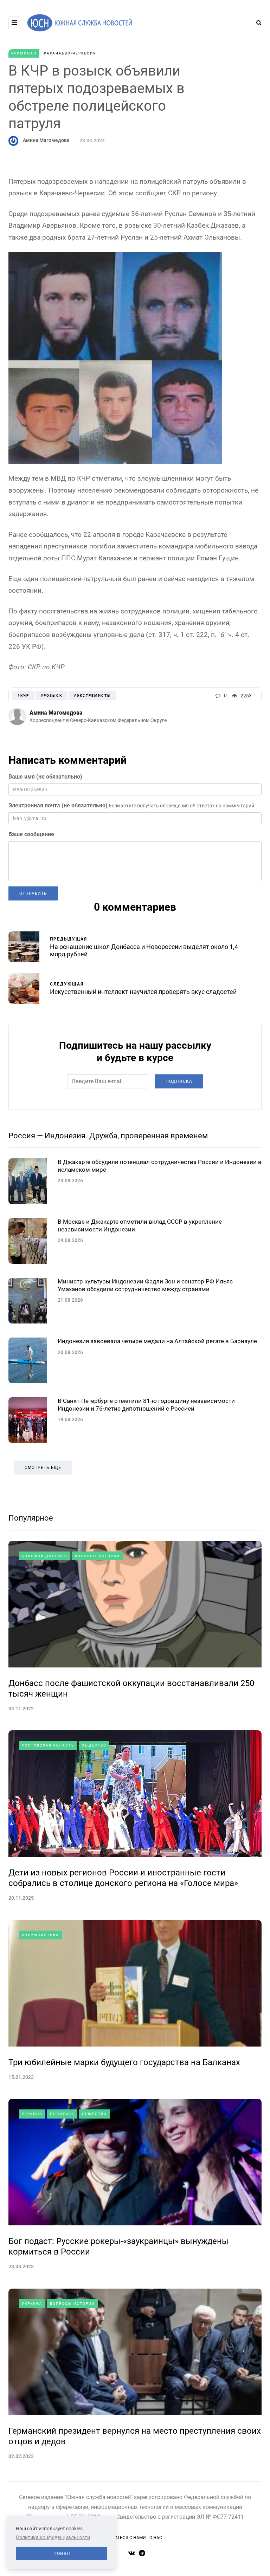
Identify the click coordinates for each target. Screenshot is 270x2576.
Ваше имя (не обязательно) (45, 777)
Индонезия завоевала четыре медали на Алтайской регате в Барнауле (157, 1341)
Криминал (24, 53)
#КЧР (23, 695)
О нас (156, 2538)
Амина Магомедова (46, 140)
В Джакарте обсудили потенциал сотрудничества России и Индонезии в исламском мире (160, 1166)
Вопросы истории (97, 1556)
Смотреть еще (43, 1468)
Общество (94, 1745)
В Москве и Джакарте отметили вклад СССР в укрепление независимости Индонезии (140, 1225)
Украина (32, 2114)
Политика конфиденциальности (53, 2537)
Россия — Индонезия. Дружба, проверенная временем (108, 1136)
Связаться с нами (125, 2538)
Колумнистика (40, 1935)
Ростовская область (48, 1745)
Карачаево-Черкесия (70, 53)
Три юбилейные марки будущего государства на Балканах (124, 2062)
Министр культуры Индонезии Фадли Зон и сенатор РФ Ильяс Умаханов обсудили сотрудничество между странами (145, 1285)
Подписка (179, 1081)
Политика (62, 2114)
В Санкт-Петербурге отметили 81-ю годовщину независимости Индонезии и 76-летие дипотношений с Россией (146, 1404)
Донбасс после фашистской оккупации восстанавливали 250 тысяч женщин (131, 1689)
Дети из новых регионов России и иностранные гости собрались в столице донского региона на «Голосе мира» (123, 1878)
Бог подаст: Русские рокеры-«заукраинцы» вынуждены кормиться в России (118, 2246)
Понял (62, 2554)
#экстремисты (92, 695)
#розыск (52, 695)
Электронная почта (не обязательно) (58, 805)
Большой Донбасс (45, 1556)
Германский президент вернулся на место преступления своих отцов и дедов (135, 2436)
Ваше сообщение (31, 834)
